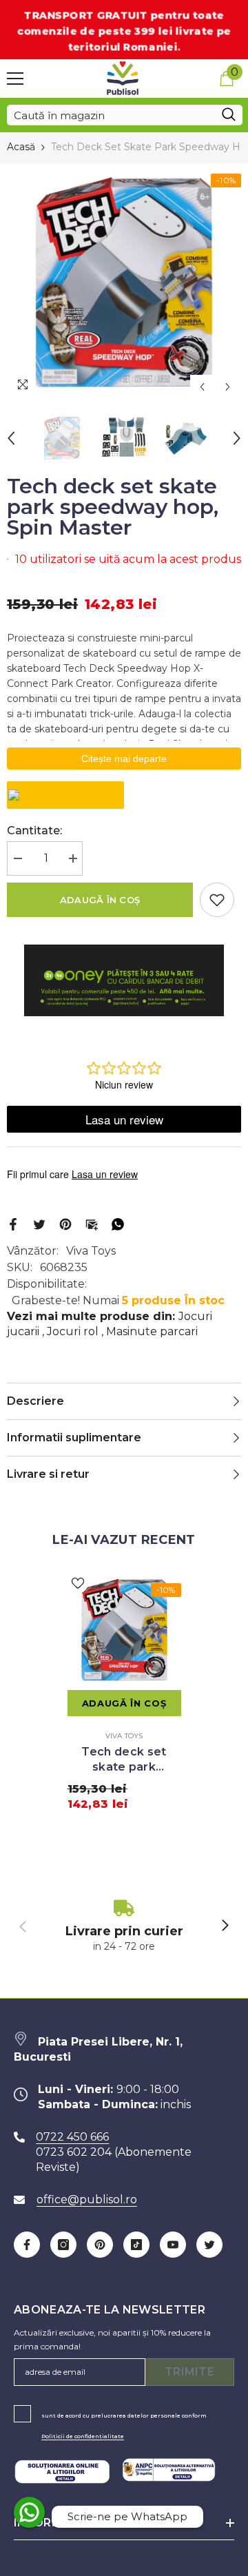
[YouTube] (173, 2245)
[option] (124, 281)
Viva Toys (91, 1251)
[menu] (15, 79)
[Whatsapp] (118, 1224)
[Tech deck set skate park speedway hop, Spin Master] (124, 1630)
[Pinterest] (65, 1224)
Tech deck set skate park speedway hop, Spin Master (124, 1760)
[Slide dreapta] (225, 1926)
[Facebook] (13, 1224)
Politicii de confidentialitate (83, 2436)
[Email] (92, 1224)
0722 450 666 (72, 2137)
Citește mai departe (124, 759)
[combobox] (111, 115)
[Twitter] (39, 1224)
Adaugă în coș (100, 900)
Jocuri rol (73, 1331)
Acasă (21, 147)
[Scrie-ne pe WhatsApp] (29, 2512)
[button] (202, 387)
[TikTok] (136, 2245)
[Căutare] (125, 115)
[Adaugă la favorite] (217, 900)
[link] (124, 1927)
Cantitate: (34, 831)
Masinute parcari (152, 1331)
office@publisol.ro (87, 2199)
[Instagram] (63, 2245)
